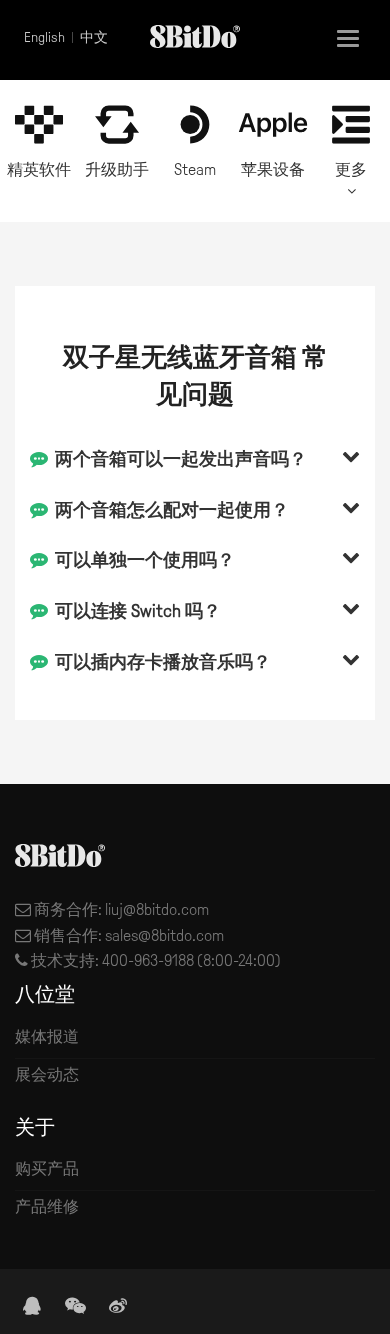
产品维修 (47, 1206)
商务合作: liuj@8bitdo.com (120, 909)
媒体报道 (47, 1036)
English (44, 37)
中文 (94, 37)
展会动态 (47, 1074)
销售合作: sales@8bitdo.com (127, 935)
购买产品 (47, 1168)
